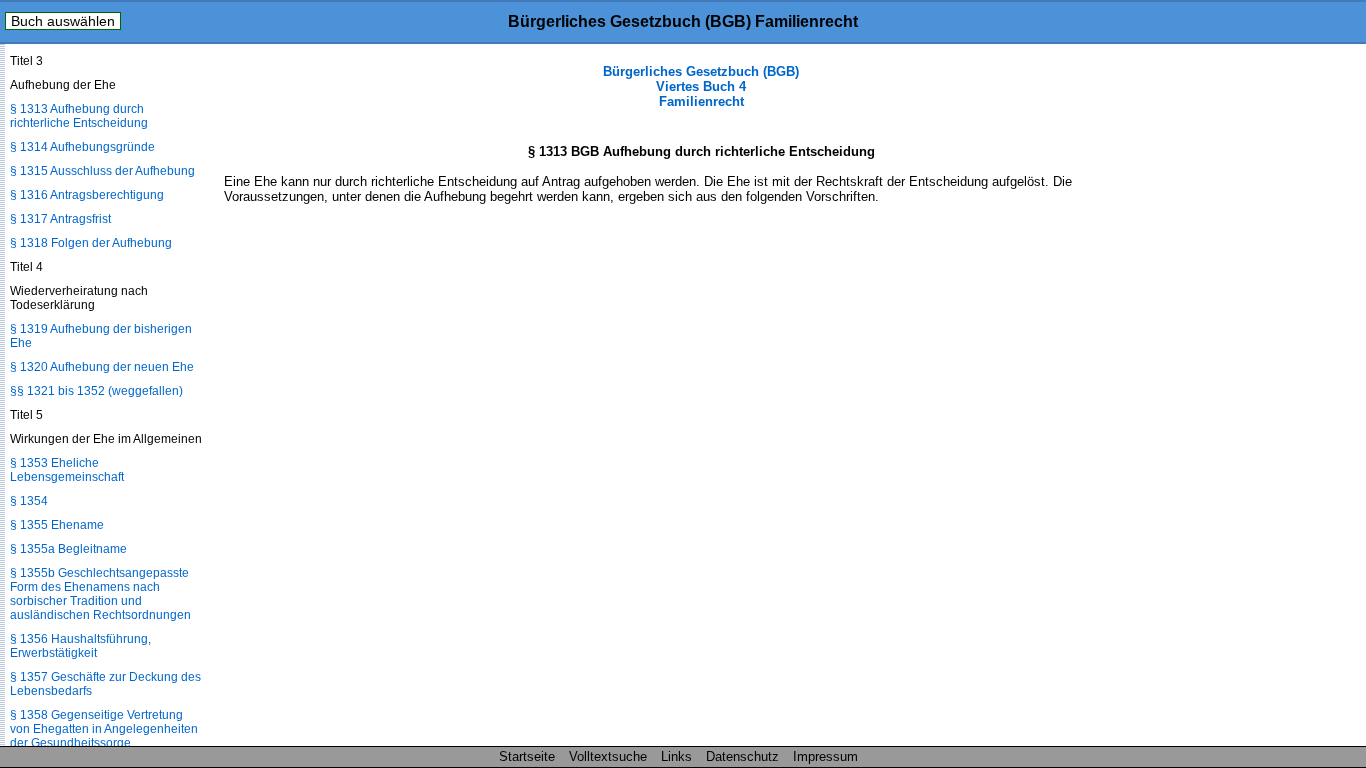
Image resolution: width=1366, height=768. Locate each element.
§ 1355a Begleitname (68, 549)
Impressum (825, 756)
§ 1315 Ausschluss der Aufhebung (102, 171)
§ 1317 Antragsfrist (60, 219)
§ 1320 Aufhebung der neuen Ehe (102, 367)
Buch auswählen (63, 21)
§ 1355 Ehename (57, 525)
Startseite (527, 756)
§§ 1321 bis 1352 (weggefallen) (96, 391)
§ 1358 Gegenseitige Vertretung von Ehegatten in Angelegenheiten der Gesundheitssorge (104, 729)
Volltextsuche (608, 756)
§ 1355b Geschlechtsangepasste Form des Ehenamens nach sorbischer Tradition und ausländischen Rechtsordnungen (100, 594)
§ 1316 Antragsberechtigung (87, 195)
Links (676, 756)
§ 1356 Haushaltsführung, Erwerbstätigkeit (80, 646)
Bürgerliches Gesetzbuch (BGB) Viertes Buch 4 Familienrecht (701, 86)
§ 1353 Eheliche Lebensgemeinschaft (67, 470)
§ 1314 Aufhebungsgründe (82, 147)
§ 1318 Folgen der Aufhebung (91, 243)
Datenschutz (742, 756)
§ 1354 (29, 501)
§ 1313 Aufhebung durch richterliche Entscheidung (79, 116)
